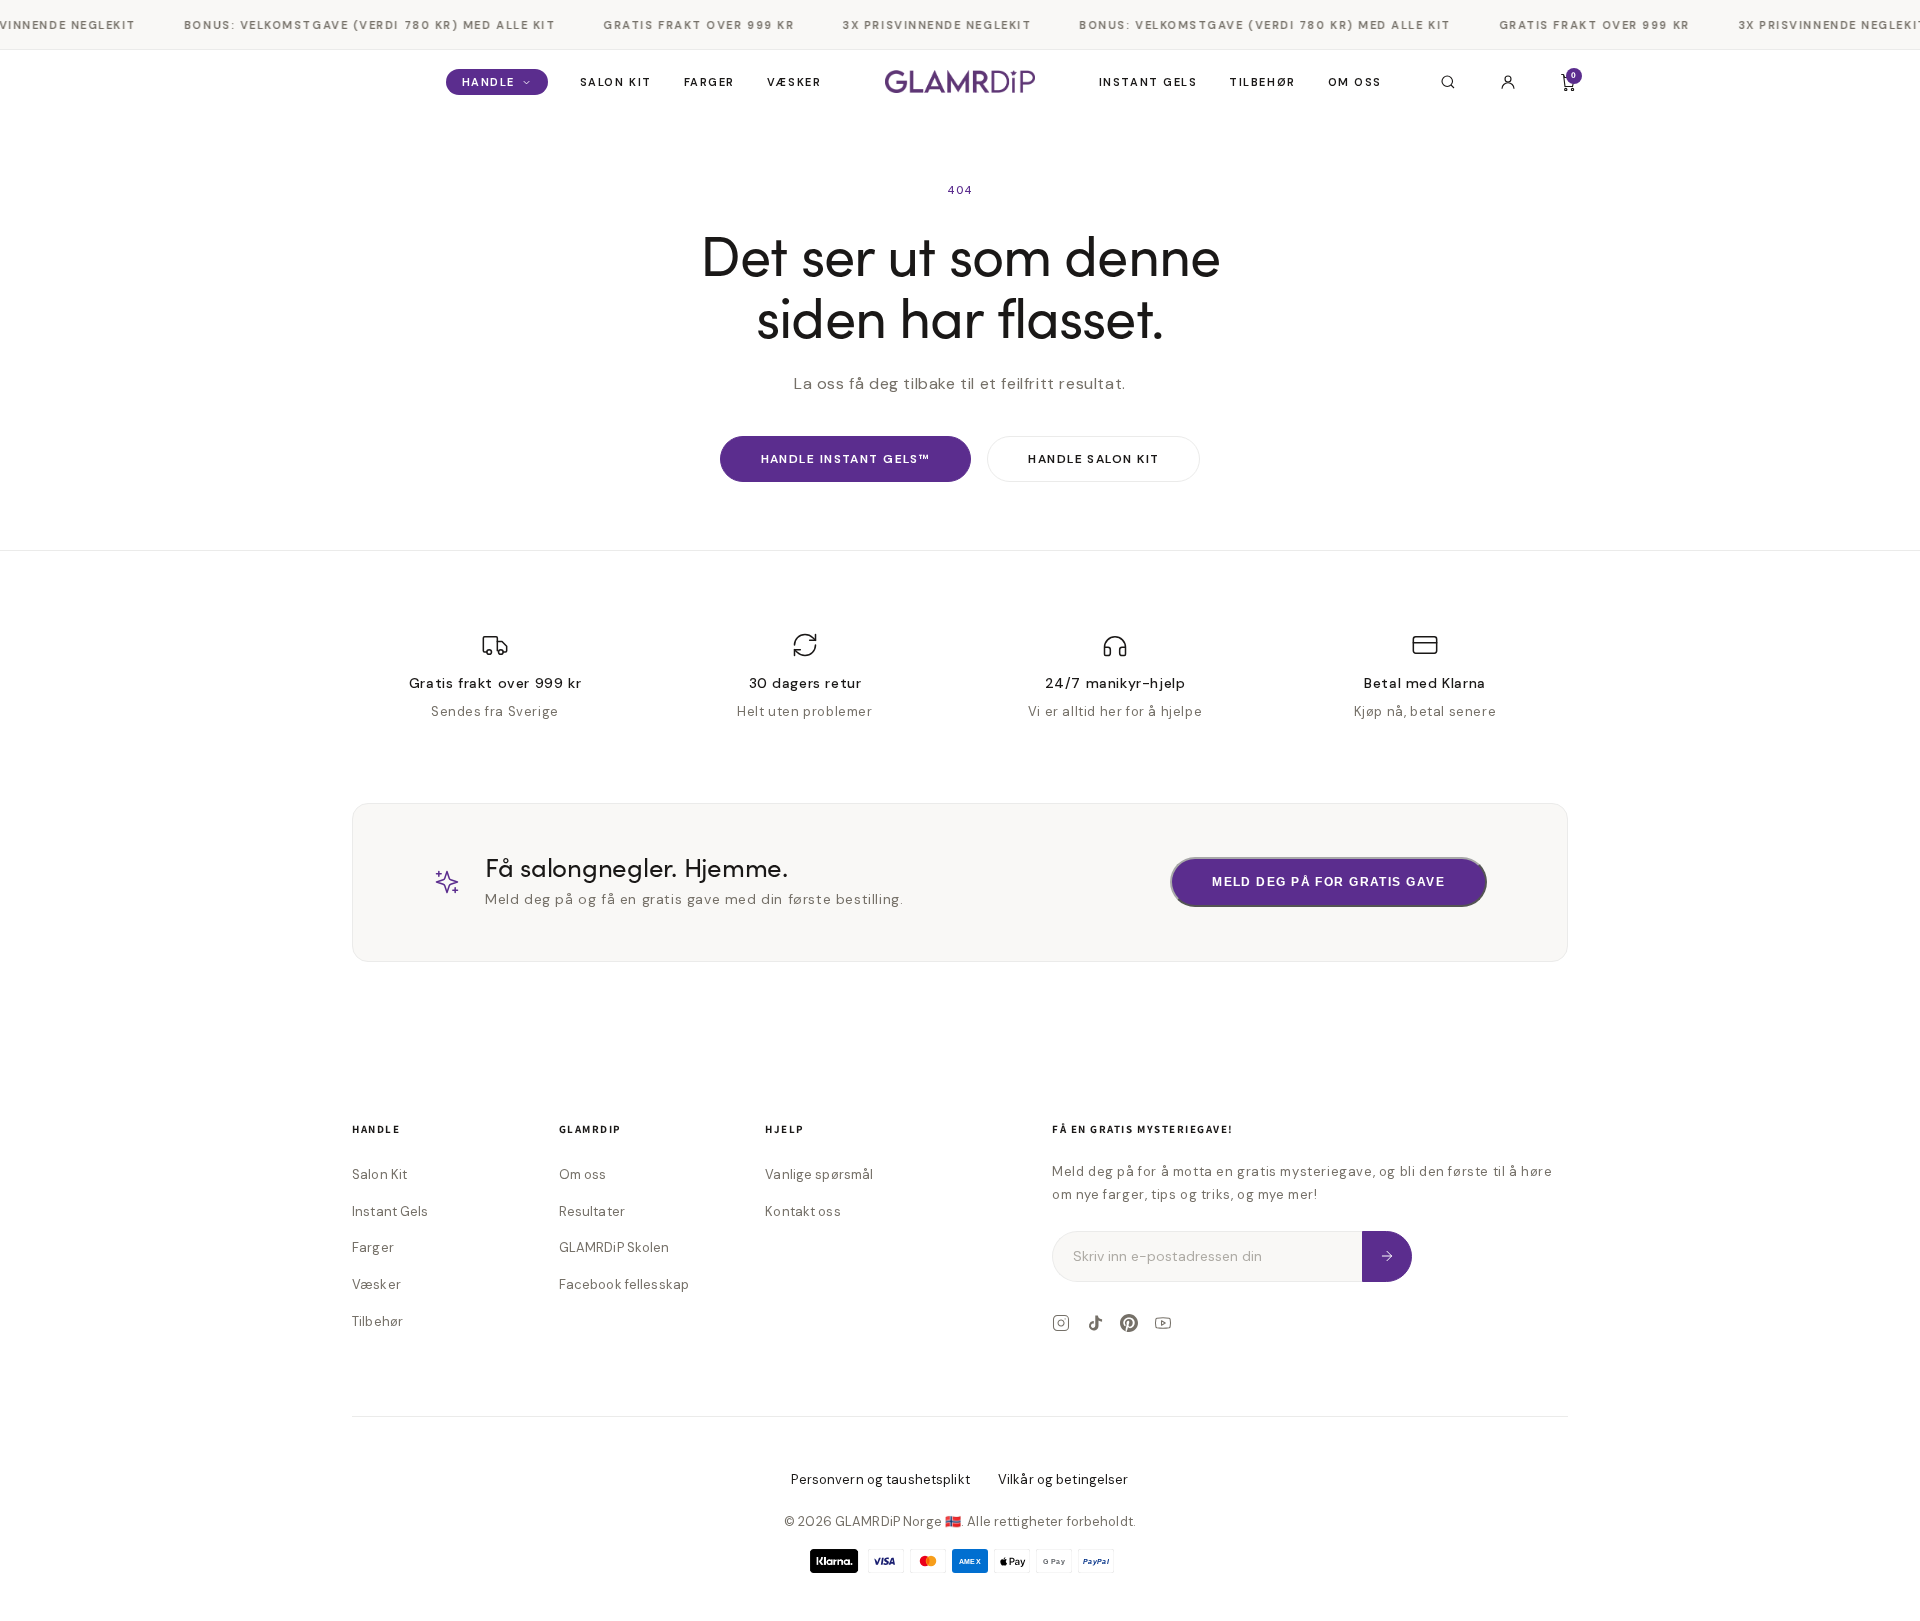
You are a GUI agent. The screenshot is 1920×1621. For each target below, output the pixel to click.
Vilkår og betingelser (1063, 1479)
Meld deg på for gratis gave (1328, 882)
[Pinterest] (1129, 1323)
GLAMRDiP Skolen (614, 1247)
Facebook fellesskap (624, 1284)
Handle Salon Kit (1093, 459)
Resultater (592, 1211)
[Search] (1448, 82)
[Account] (1508, 82)
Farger (709, 82)
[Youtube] (1163, 1323)
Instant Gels (1148, 82)
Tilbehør (1262, 82)
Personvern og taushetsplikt (880, 1479)
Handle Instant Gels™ (846, 459)
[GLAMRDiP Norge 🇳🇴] (960, 81)
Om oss (1355, 82)
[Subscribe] (1387, 1256)
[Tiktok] (1095, 1323)
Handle (488, 82)
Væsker (794, 82)
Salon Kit (616, 82)
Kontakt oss (802, 1211)
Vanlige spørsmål (819, 1174)
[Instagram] (1061, 1323)
